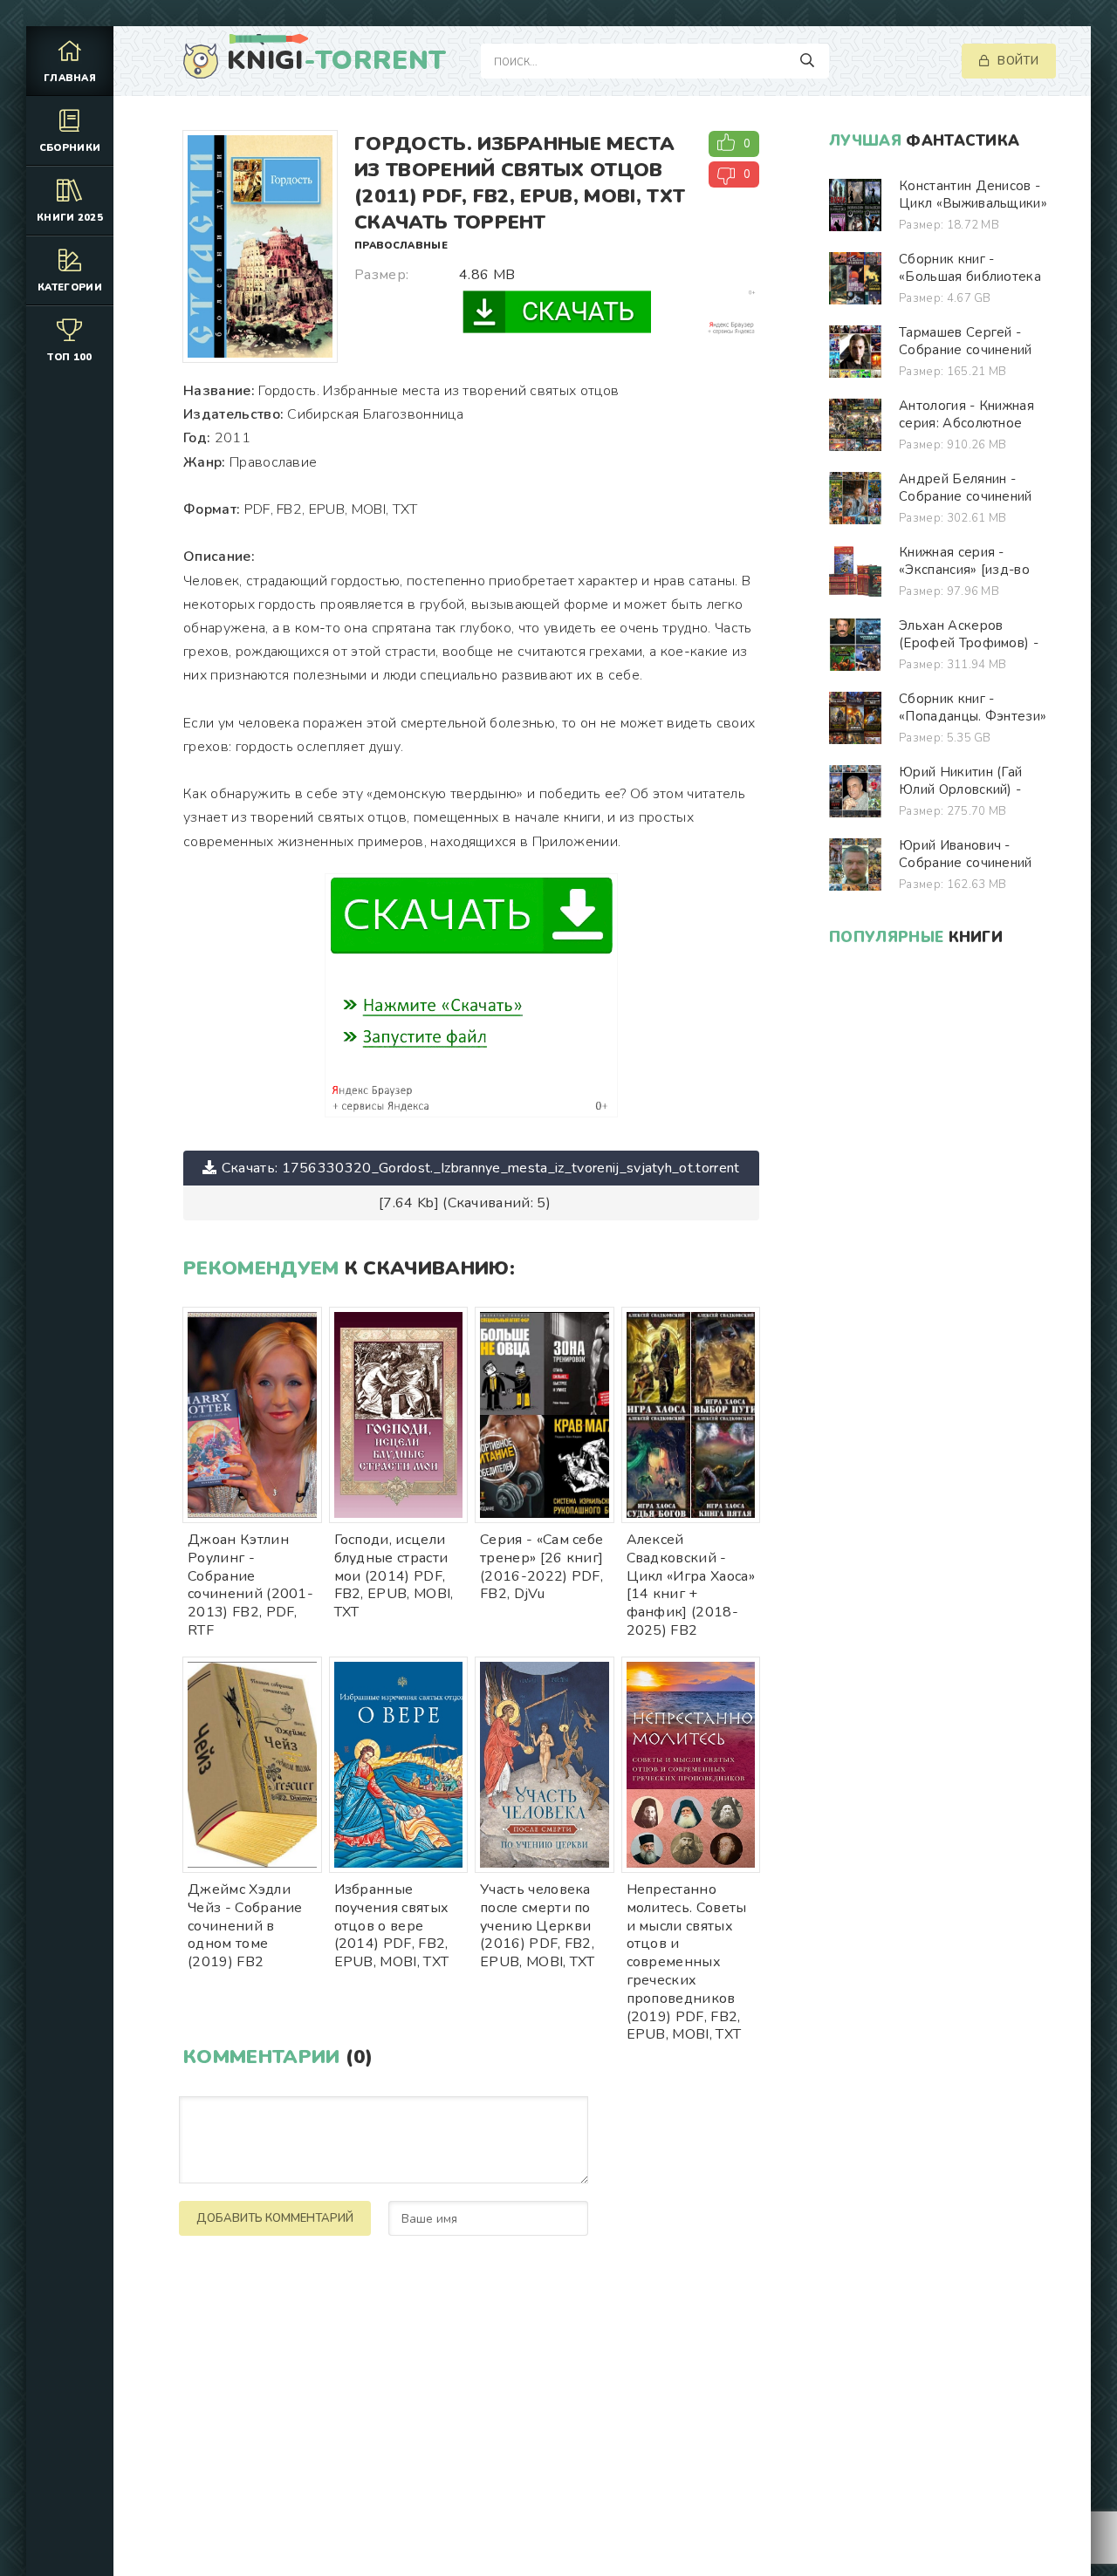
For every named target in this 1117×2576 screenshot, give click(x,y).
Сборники (70, 148)
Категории (70, 287)
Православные (401, 246)
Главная (70, 78)
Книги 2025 (70, 218)
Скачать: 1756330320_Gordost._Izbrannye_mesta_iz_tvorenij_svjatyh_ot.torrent (481, 1168)
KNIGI (336, 61)
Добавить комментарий (275, 2218)
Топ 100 (69, 357)
